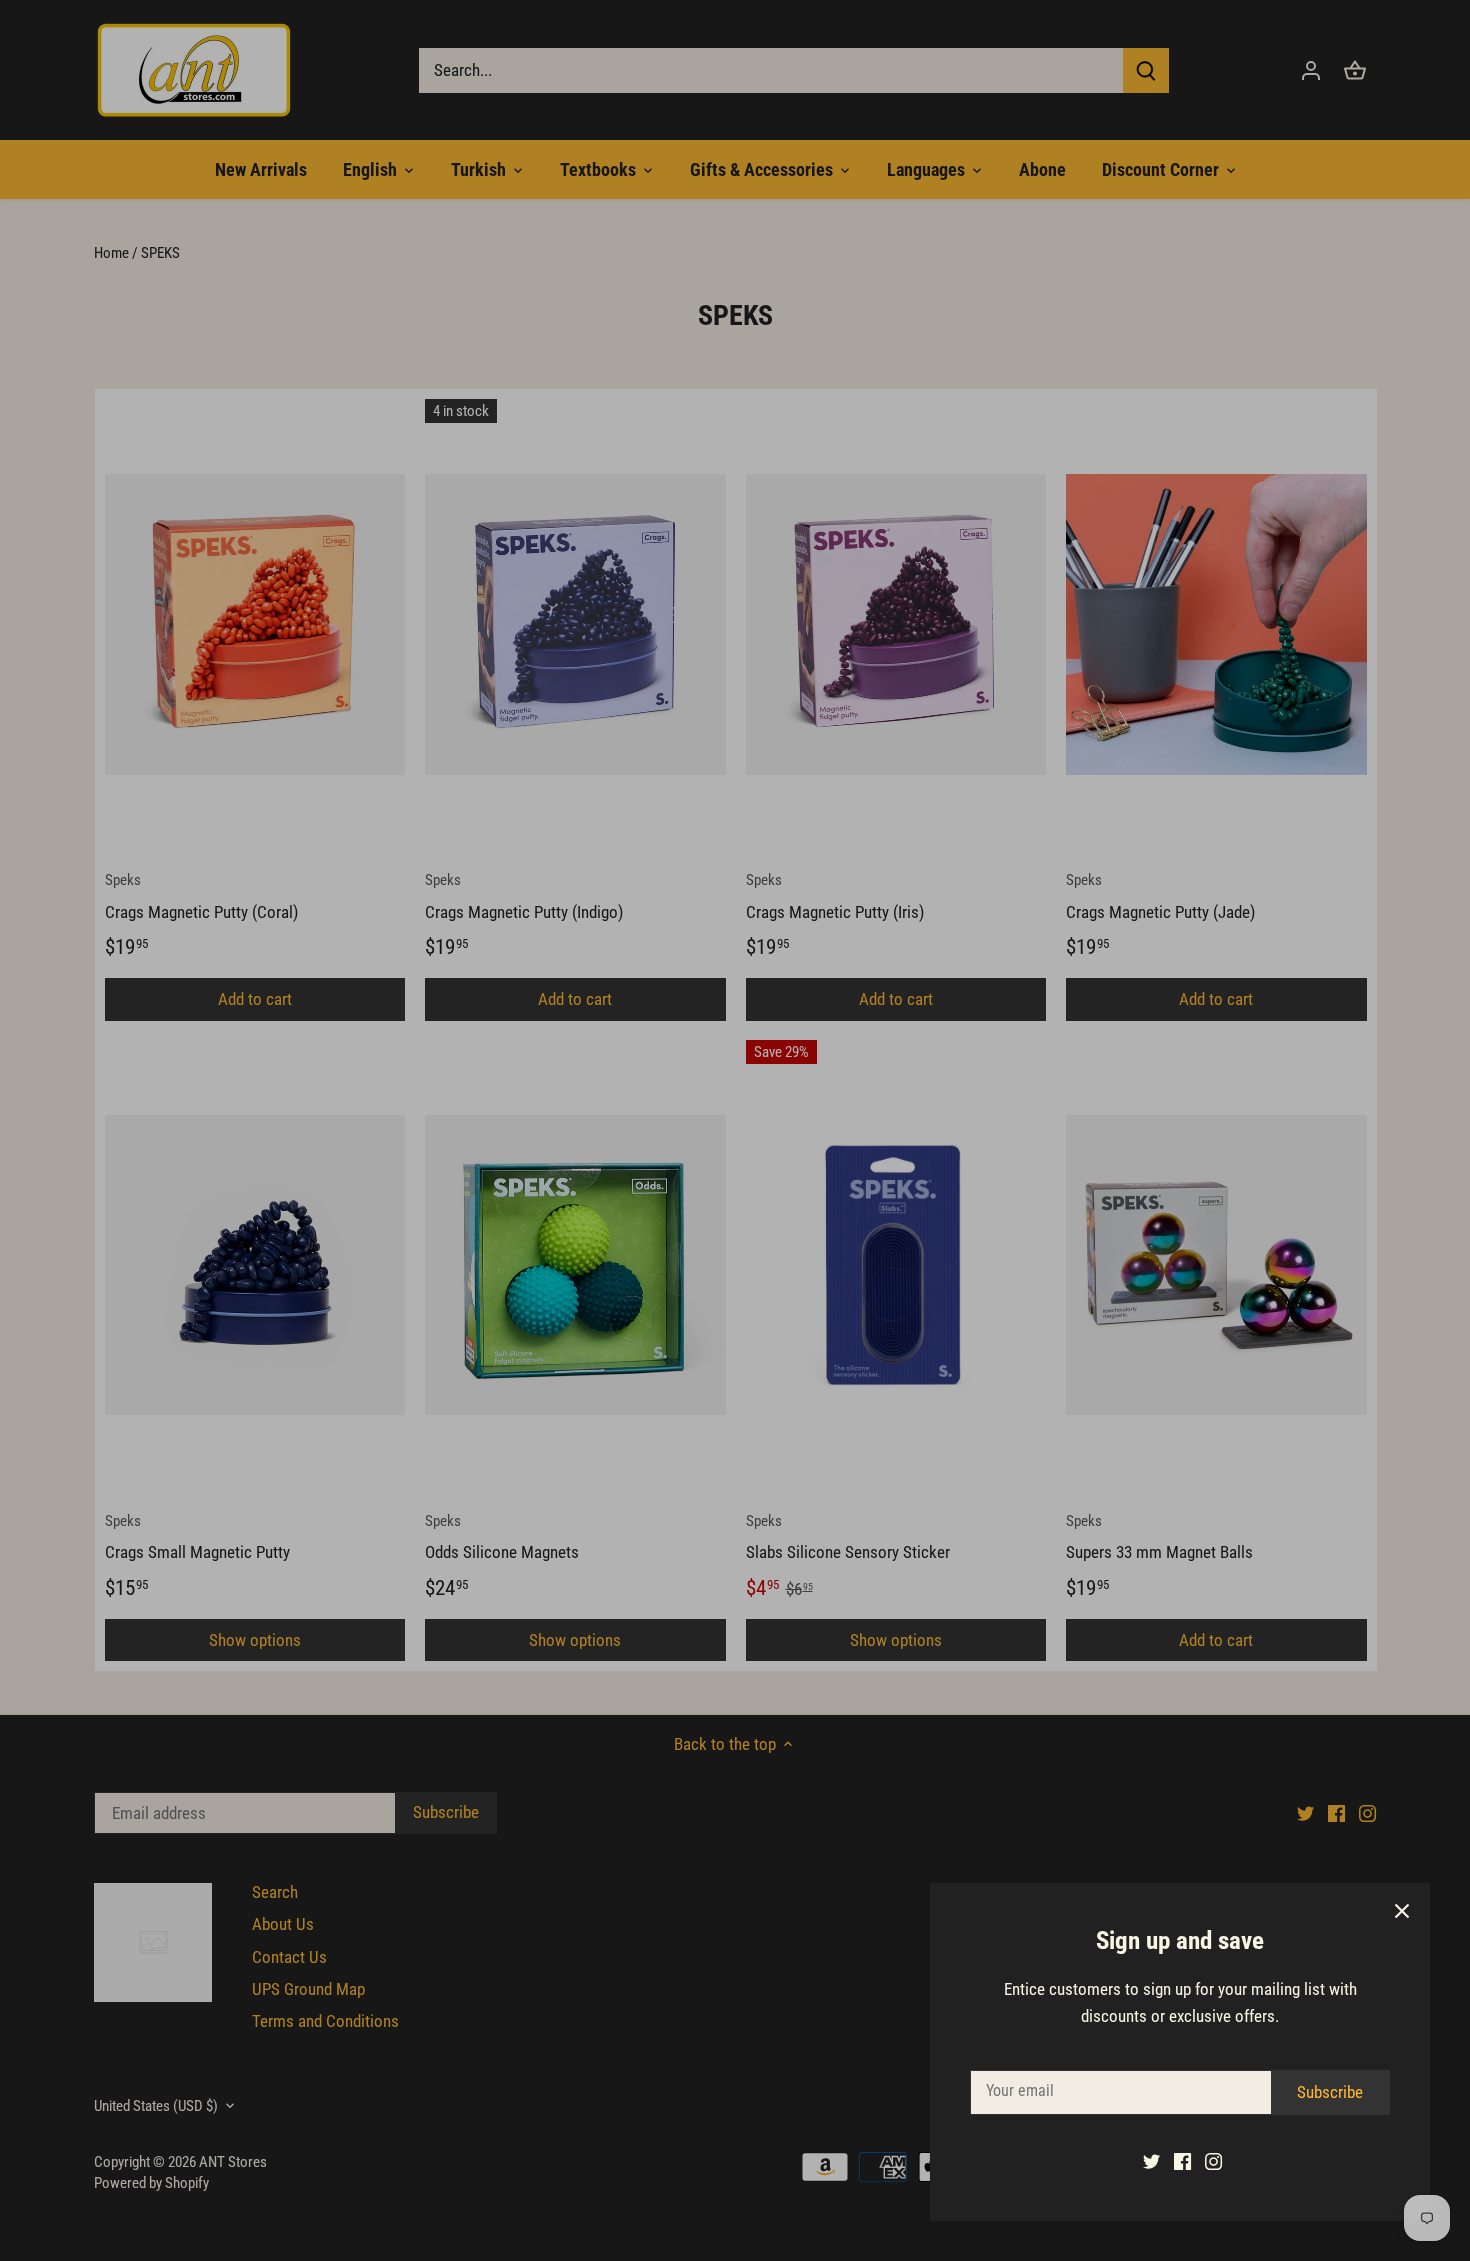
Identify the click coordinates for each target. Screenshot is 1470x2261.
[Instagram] (1213, 2161)
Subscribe (1330, 2092)
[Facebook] (1182, 2161)
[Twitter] (1151, 2161)
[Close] (1402, 1911)
